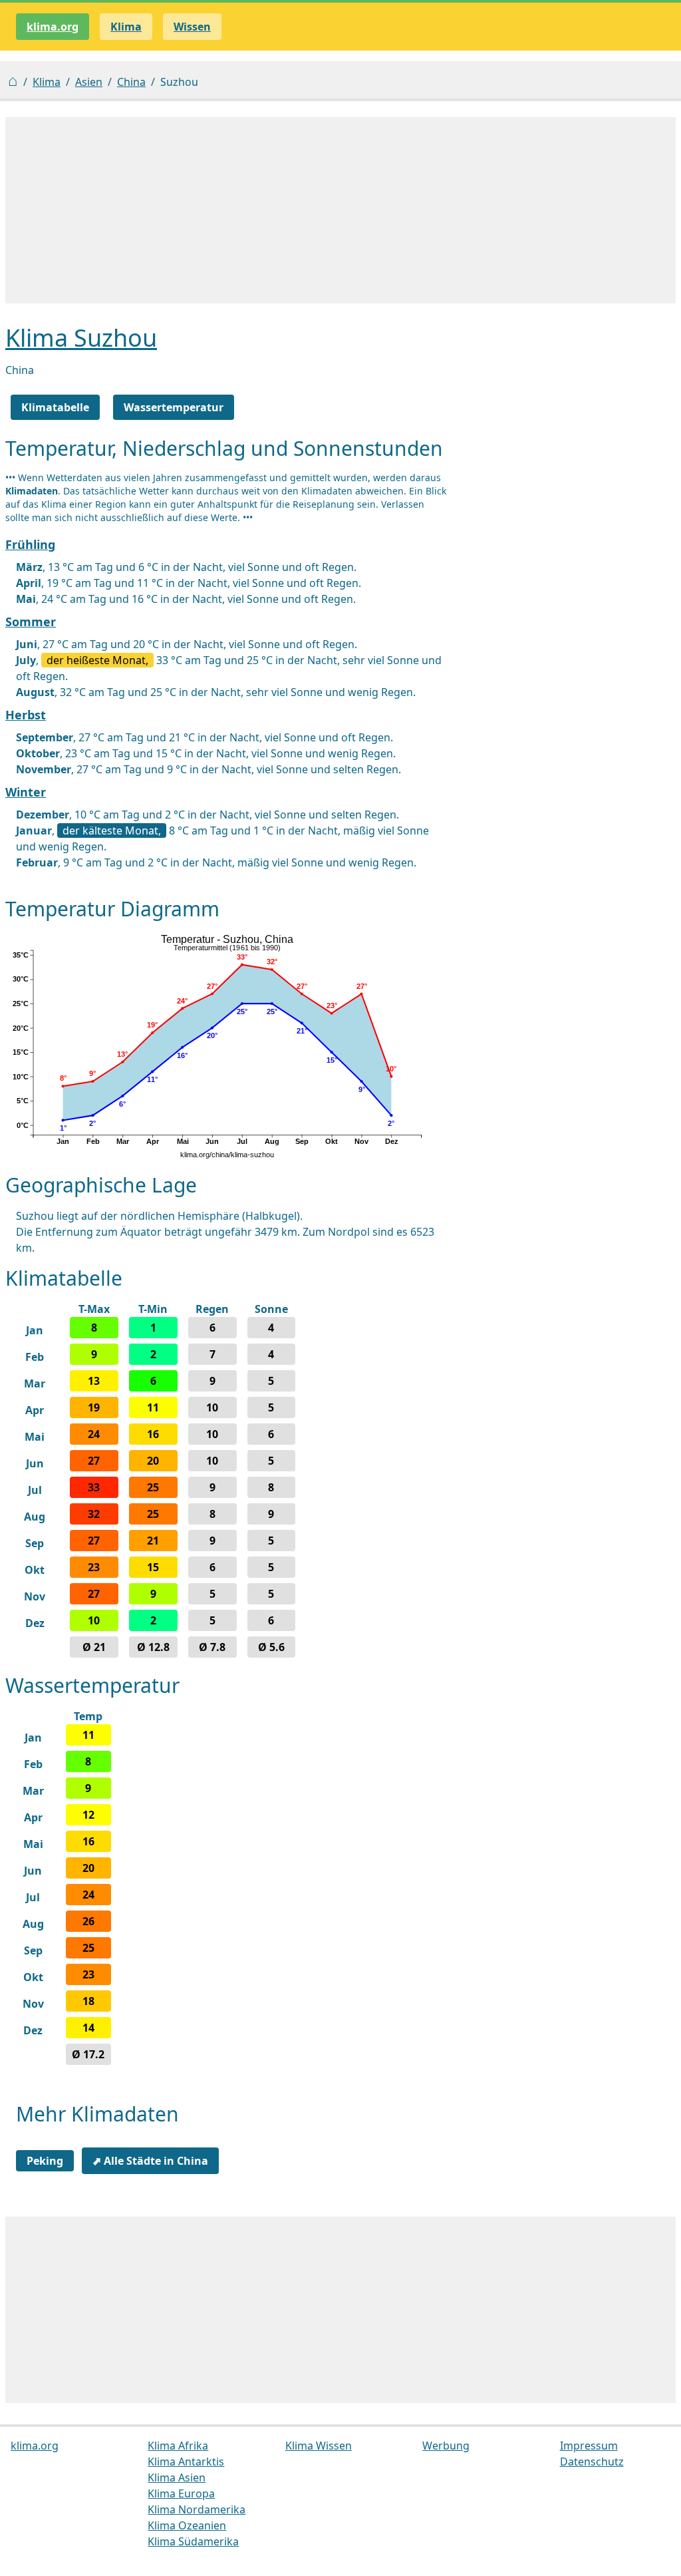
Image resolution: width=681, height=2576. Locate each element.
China (131, 82)
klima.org (53, 27)
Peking (45, 2161)
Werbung (446, 2446)
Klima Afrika (178, 2446)
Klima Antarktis (186, 2462)
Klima (47, 82)
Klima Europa (181, 2493)
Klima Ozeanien (187, 2525)
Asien (89, 82)
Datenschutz (592, 2462)
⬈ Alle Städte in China (150, 2161)
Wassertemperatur (174, 407)
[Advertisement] (340, 210)
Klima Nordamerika (197, 2509)
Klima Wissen (319, 2446)
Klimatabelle (55, 407)
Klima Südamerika (193, 2541)
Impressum (589, 2446)
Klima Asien (177, 2478)
